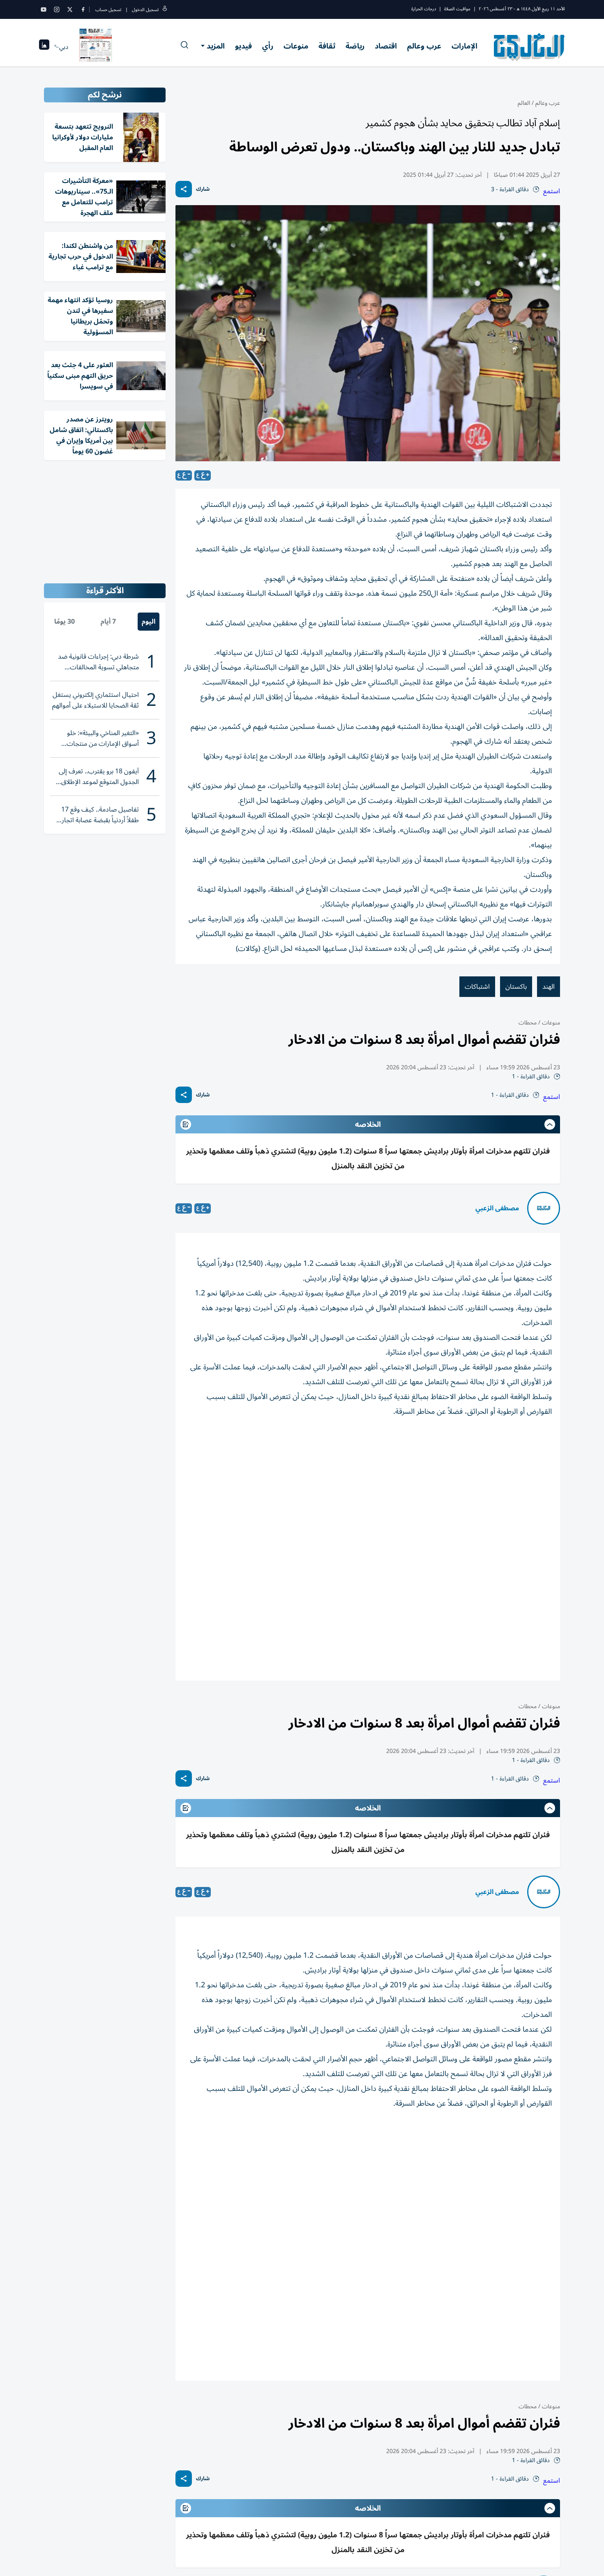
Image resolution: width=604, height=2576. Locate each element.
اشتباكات (477, 987)
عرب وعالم (424, 46)
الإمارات (465, 46)
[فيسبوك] (83, 9)
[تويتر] (70, 9)
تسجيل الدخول (145, 10)
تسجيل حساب (108, 10)
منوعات (296, 46)
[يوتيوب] (44, 9)
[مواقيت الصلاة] (44, 47)
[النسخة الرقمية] (96, 47)
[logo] (529, 47)
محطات (528, 1023)
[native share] (184, 189)
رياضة (355, 46)
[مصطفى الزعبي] (544, 1208)
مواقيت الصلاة (457, 9)
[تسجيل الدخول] (165, 10)
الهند (549, 987)
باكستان (516, 987)
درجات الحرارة (424, 9)
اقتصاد (386, 46)
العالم (524, 103)
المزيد (216, 46)
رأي (268, 46)
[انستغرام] (57, 9)
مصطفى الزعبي (497, 1208)
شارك (203, 189)
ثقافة (327, 46)
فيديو (243, 46)
